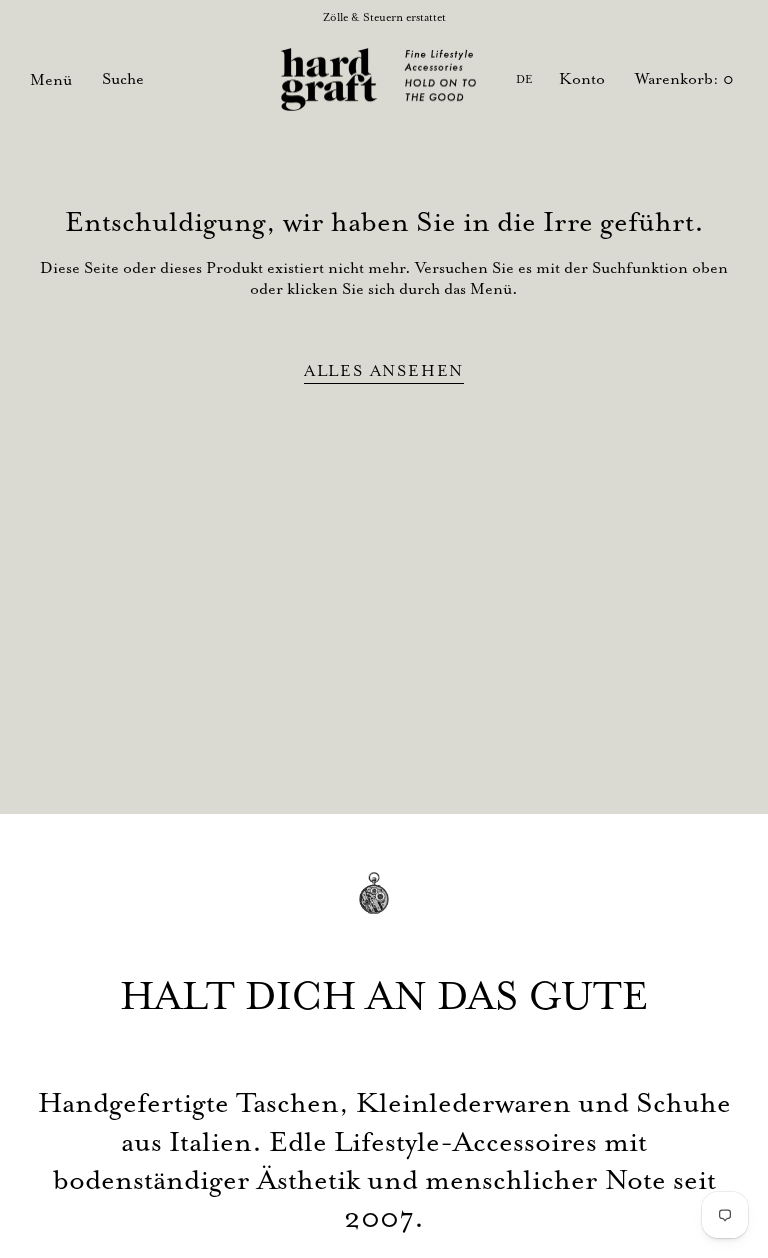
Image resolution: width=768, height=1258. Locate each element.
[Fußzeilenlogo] (384, 907)
